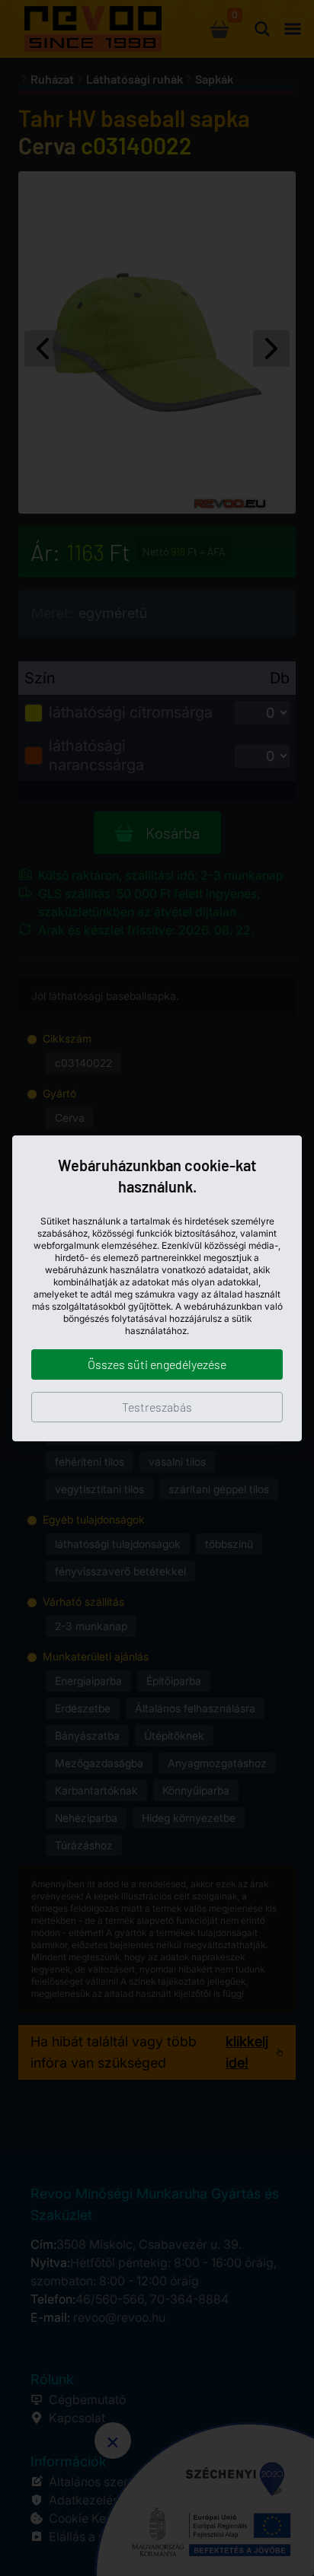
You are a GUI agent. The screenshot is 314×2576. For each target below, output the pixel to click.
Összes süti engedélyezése (157, 1364)
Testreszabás (157, 1407)
